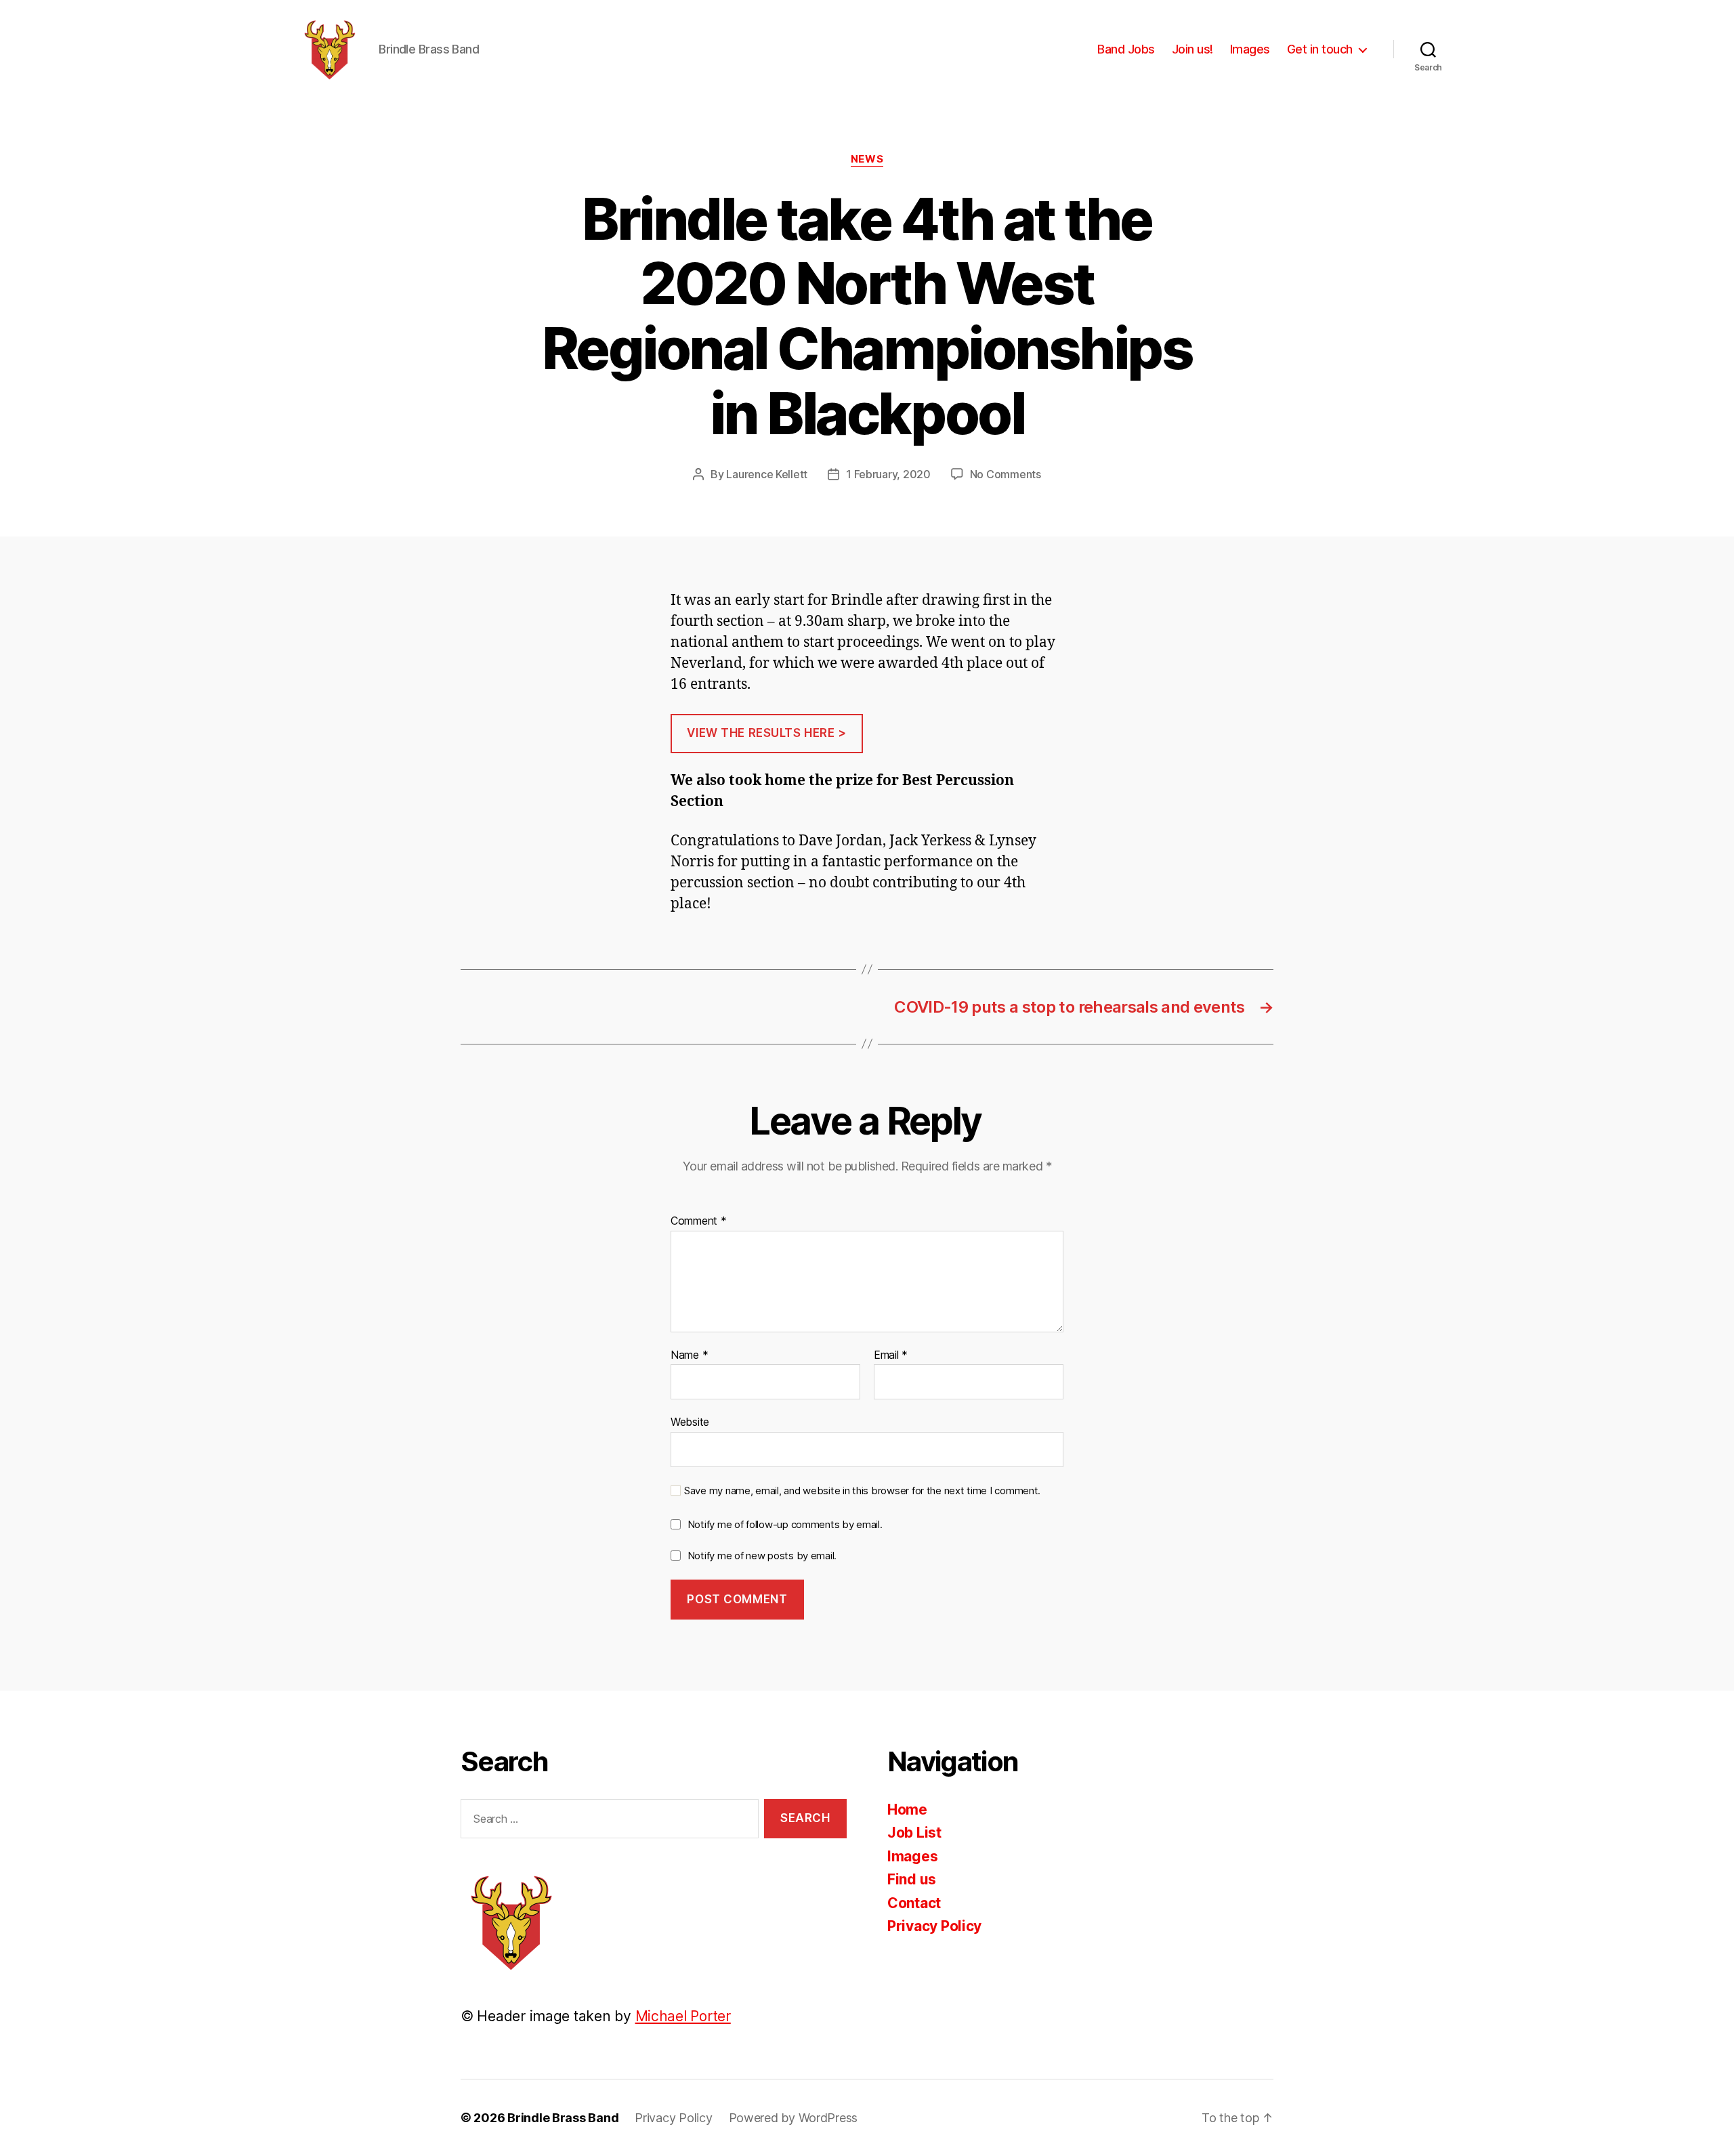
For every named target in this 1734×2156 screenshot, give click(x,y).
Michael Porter (683, 2016)
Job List (914, 1833)
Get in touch (1320, 49)
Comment (699, 1221)
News (867, 159)
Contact (914, 1903)
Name (689, 1355)
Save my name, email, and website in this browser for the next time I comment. (862, 1491)
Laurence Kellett (767, 474)
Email (891, 1355)
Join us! (1192, 49)
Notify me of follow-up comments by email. (785, 1524)
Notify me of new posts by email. (762, 1556)
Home (907, 1810)
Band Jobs (1126, 49)
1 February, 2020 (888, 474)
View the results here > (766, 733)
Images (1250, 49)
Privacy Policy (934, 1926)
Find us (912, 1879)
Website (690, 1422)
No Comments (1006, 474)
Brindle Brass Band (563, 2118)
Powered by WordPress (794, 2118)
